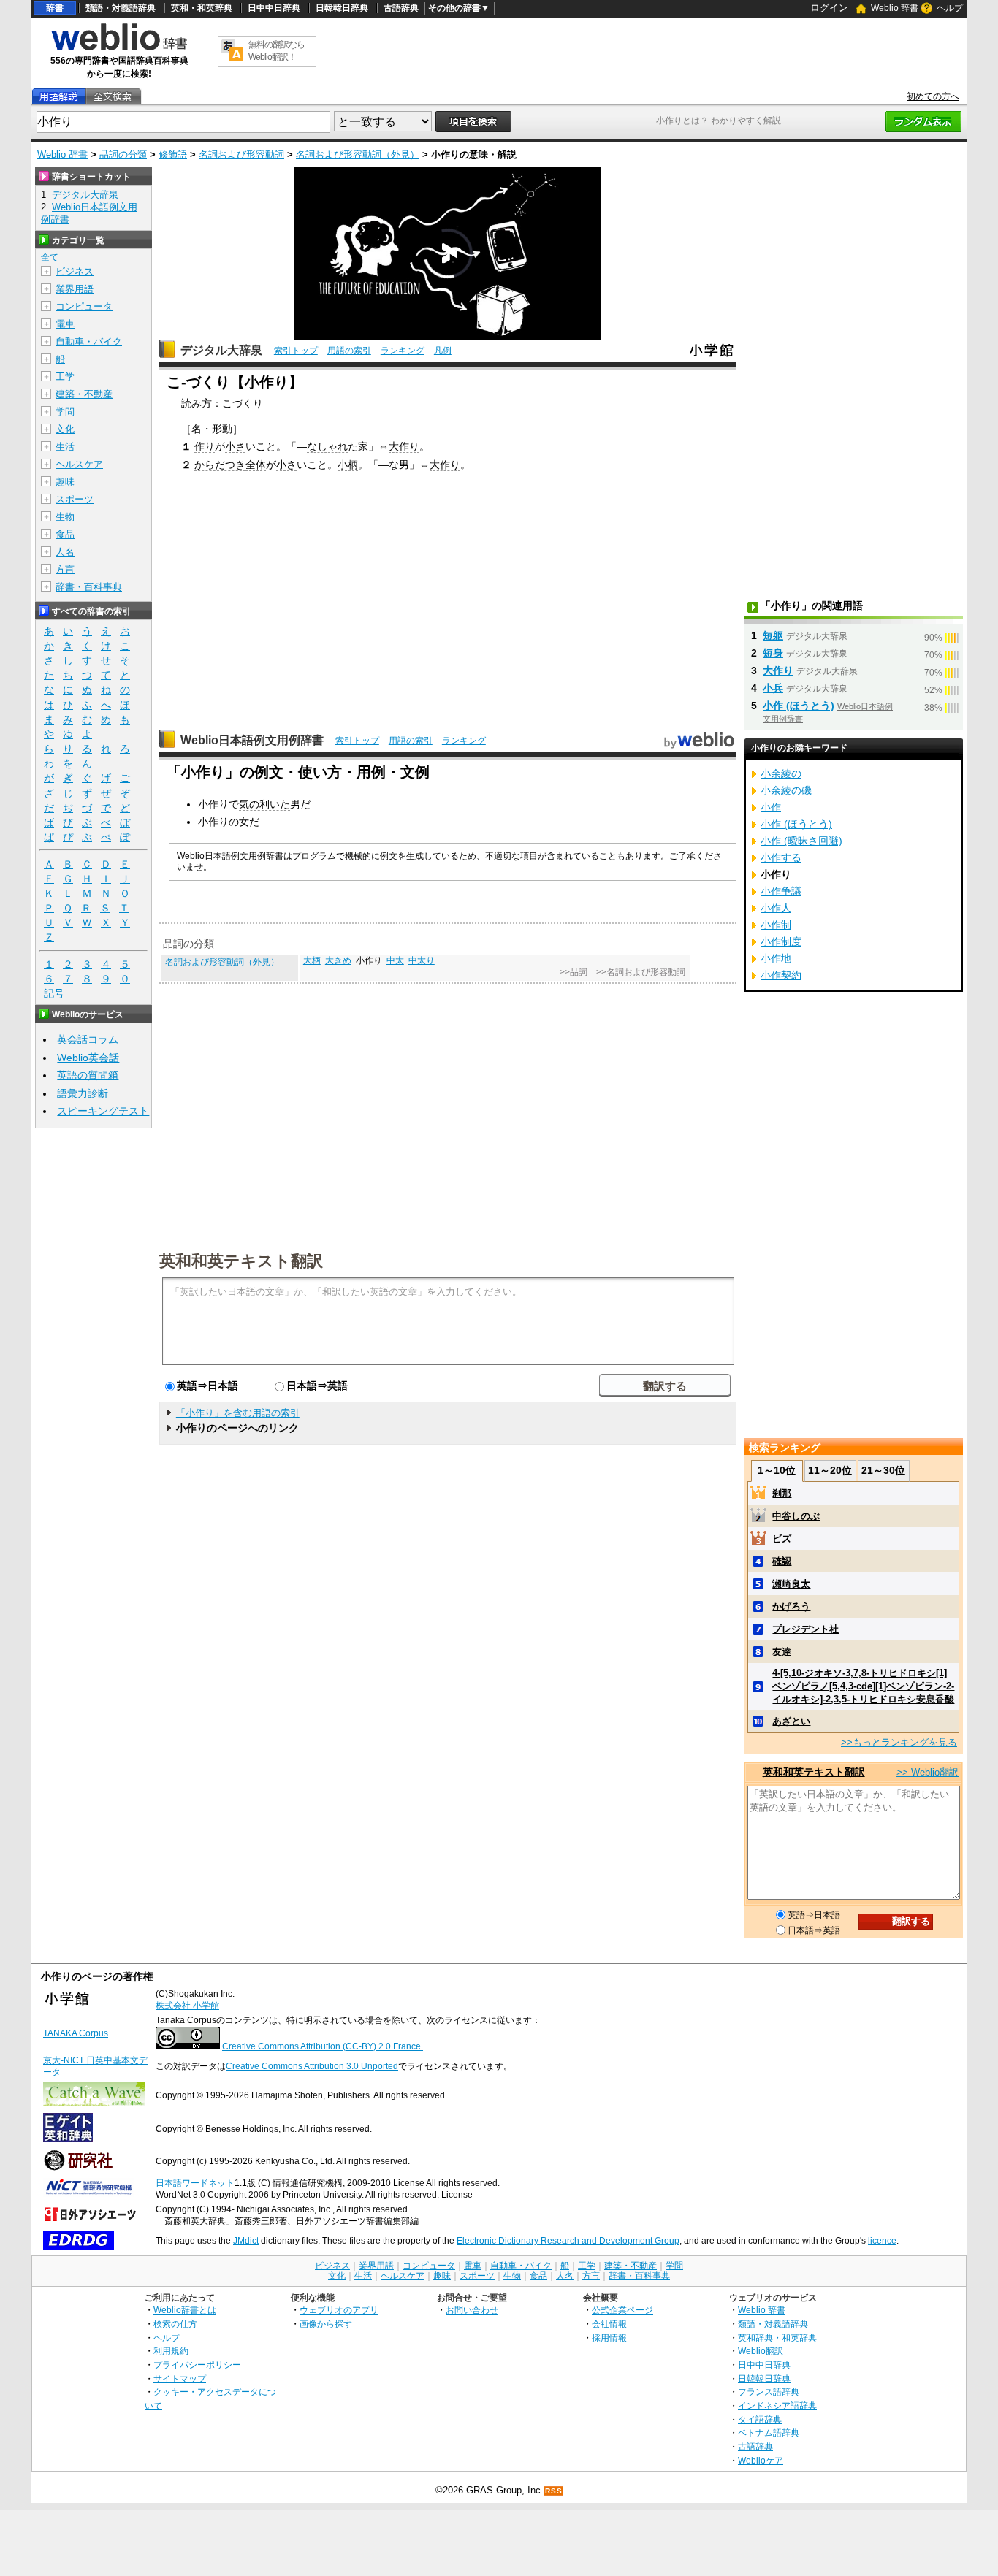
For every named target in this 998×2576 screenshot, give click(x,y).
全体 (256, 465)
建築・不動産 (84, 394)
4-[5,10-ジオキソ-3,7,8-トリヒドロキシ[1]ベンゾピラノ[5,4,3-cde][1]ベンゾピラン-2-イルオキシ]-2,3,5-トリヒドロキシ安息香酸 (863, 1686)
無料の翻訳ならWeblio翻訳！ (277, 51)
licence (882, 2241)
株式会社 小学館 (187, 2006)
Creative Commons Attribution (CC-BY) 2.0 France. (323, 2046)
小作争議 (781, 891)
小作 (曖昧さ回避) (801, 841)
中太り (422, 960)
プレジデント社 (805, 1629)
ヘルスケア (79, 464)
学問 (65, 412)
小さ (235, 446)
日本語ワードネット (195, 2183)
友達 (782, 1652)
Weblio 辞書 (895, 8)
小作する (781, 857)
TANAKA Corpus (76, 2033)
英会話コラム (88, 1039)
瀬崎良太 (791, 1584)
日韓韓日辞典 (342, 8)
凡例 (443, 351)
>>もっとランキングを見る (899, 1742)
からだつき (220, 465)
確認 (782, 1561)
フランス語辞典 (769, 2392)
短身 (773, 653)
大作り (404, 446)
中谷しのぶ (796, 1516)
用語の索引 (349, 351)
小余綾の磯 (786, 790)
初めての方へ (933, 96)
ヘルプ (950, 8)
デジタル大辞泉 (221, 350)
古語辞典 (401, 8)
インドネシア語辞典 (777, 2405)
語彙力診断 (83, 1093)
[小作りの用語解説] (58, 97)
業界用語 (75, 289)
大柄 (312, 960)
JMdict (246, 2241)
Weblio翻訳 (761, 2351)
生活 (65, 447)
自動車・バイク (89, 341)
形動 (222, 429)
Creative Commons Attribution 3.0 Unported (312, 2066)
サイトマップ (180, 2378)
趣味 (65, 482)
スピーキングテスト (103, 1111)
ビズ (782, 1539)
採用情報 (609, 2338)
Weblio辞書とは (185, 2310)
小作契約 (781, 975)
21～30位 (883, 1470)
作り (205, 446)
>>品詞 (574, 972)
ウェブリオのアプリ (339, 2310)
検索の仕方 (175, 2324)
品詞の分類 (123, 154)
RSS (554, 2491)
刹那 (782, 1493)
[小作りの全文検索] (113, 97)
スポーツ (75, 499)
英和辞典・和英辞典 (777, 2338)
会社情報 (609, 2324)
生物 (65, 517)
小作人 (776, 908)
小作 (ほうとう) (799, 706)
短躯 (773, 635)
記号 (54, 993)
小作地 (776, 958)
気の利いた (264, 804)
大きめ (338, 960)
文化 (65, 429)
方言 (65, 569)
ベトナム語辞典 (769, 2432)
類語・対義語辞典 (121, 8)
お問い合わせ (472, 2310)
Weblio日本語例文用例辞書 (252, 740)
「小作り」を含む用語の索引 (238, 1413)
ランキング (403, 351)
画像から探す (326, 2324)
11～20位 (830, 1470)
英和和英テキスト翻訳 (241, 1260)
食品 (65, 534)
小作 (771, 807)
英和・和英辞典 (202, 8)
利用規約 (171, 2351)
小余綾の (781, 773)
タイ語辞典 (760, 2419)
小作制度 (781, 941)
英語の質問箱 (88, 1075)
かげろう (791, 1606)
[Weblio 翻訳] (232, 51)
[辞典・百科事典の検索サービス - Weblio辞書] (119, 48)
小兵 (773, 688)
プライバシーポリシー (197, 2365)
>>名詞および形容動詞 (641, 972)
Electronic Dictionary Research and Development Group (568, 2241)
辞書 (55, 8)
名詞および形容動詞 (241, 154)
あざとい (791, 1721)
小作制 (776, 925)
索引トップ (296, 351)
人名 (65, 552)
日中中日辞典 (274, 8)
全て (50, 257)
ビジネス (75, 271)
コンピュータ (84, 306)
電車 (65, 324)
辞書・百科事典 (89, 587)
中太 (395, 960)
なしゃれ (327, 446)
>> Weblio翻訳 (927, 1772)
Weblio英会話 (88, 1058)
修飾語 (173, 154)
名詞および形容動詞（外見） (358, 154)
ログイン (829, 8)
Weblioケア (761, 2460)
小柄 (348, 465)
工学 (65, 377)
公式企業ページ (622, 2310)
